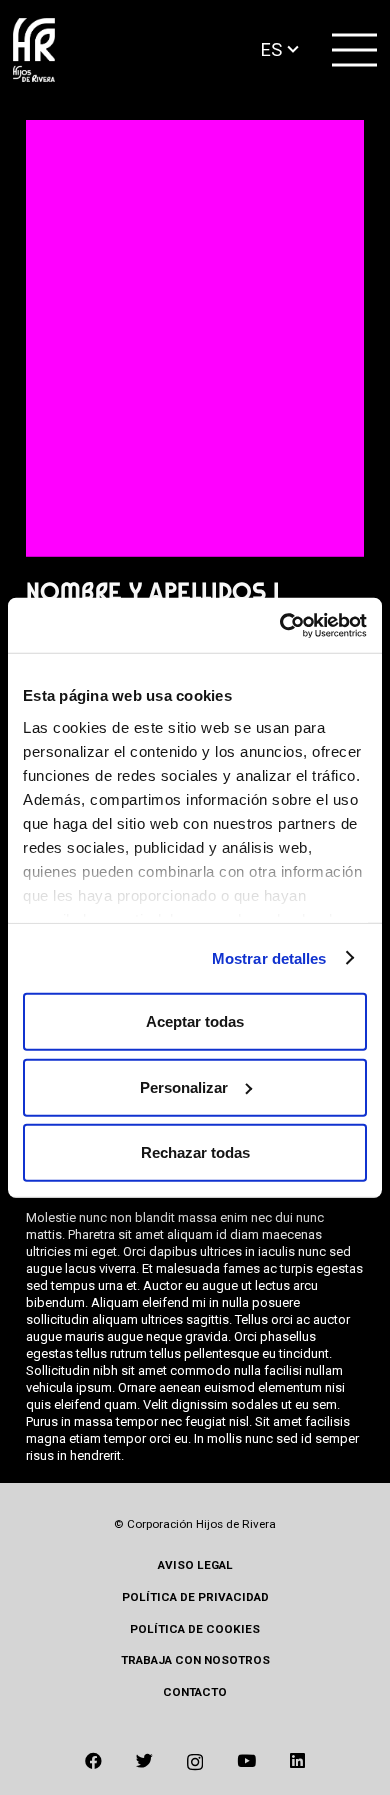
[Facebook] (93, 1761)
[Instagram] (195, 1762)
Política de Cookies (195, 1629)
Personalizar (184, 1086)
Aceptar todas (195, 1021)
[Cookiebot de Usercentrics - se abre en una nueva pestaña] (280, 625)
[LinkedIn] (297, 1761)
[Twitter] (144, 1761)
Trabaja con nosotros (195, 1660)
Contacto (195, 1692)
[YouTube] (246, 1761)
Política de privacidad (195, 1597)
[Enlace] (34, 50)
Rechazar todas (195, 1152)
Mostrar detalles (269, 957)
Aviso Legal (195, 1565)
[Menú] (355, 50)
